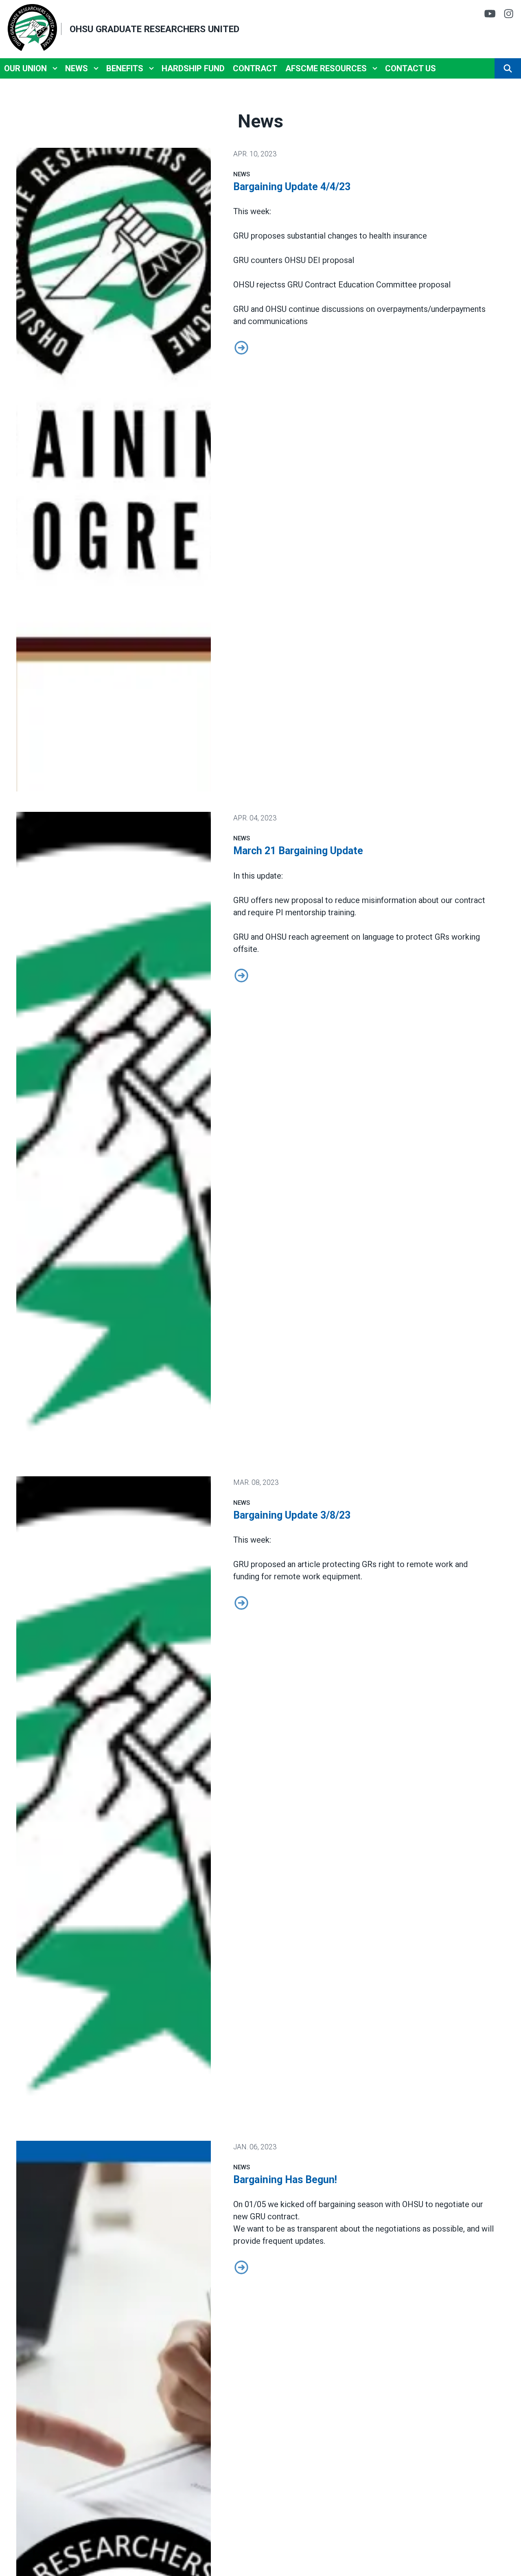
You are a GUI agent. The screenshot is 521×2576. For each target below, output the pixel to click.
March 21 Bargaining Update (298, 851)
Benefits (125, 68)
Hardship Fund (193, 68)
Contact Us (410, 68)
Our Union (25, 68)
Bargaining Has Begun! (285, 2180)
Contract (255, 68)
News (77, 68)
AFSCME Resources (326, 68)
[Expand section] (55, 68)
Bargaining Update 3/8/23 (292, 1515)
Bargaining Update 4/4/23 (292, 187)
